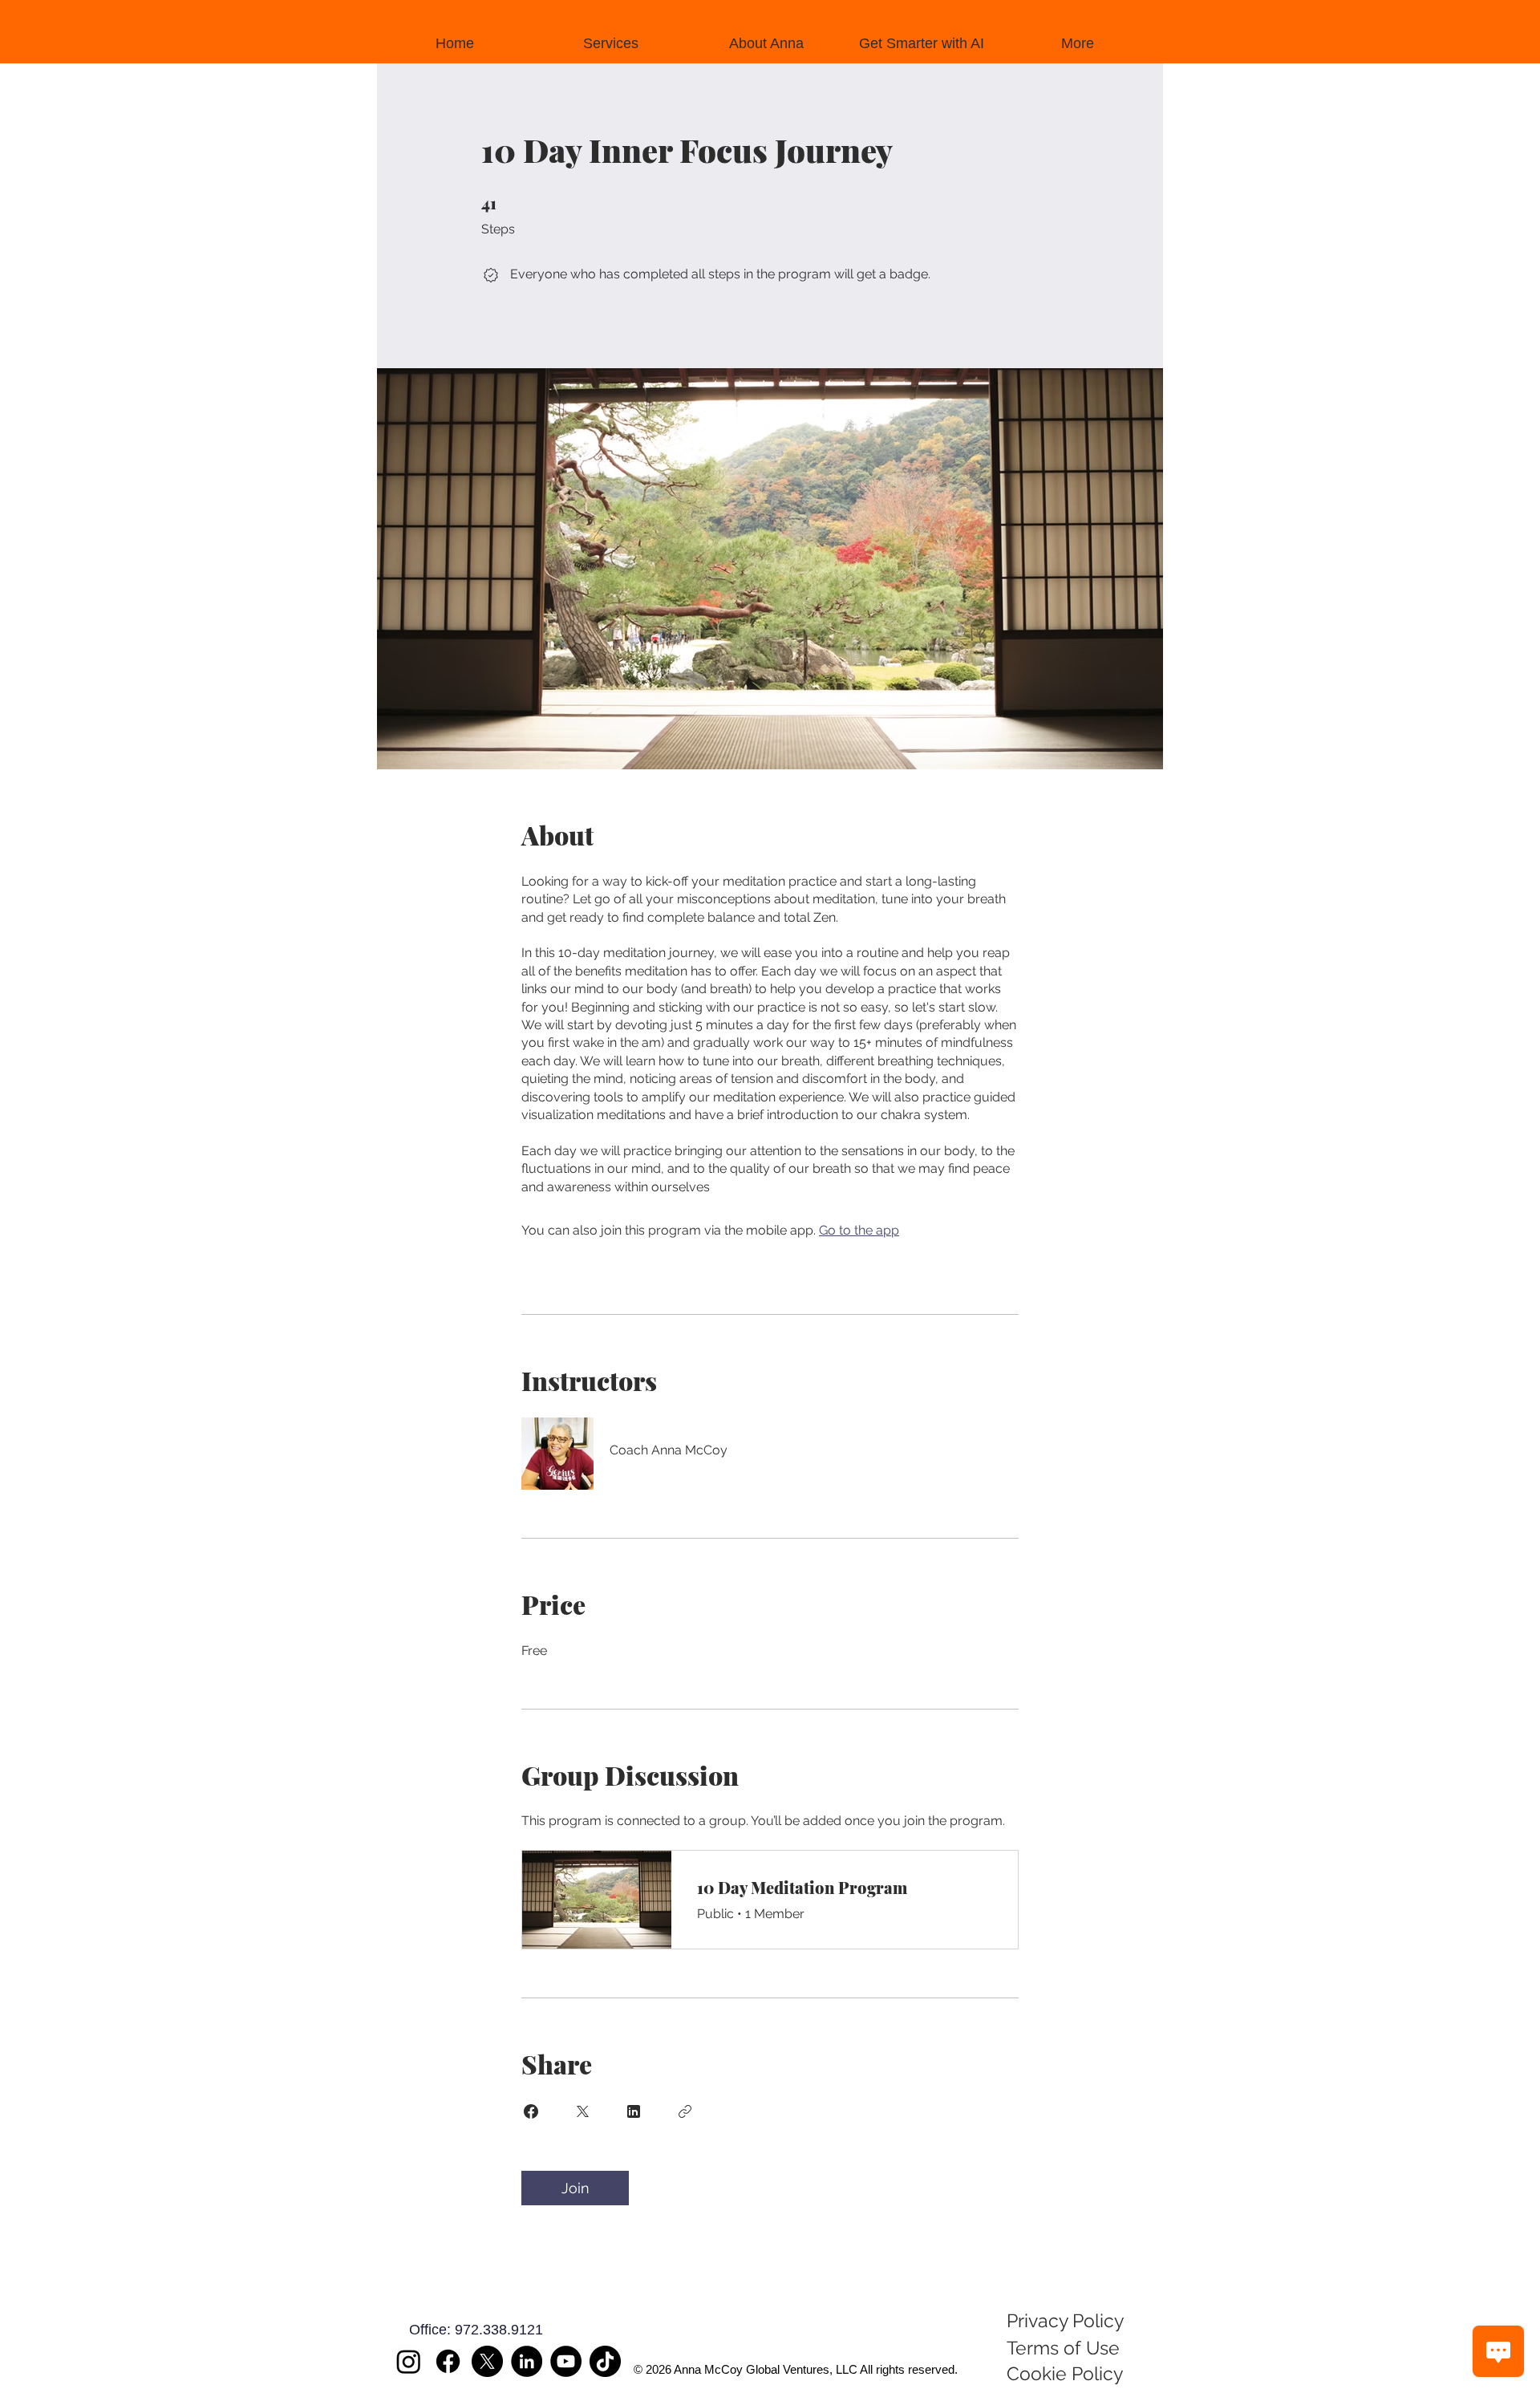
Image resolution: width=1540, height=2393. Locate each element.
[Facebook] (448, 2361)
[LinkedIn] (527, 2361)
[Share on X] (582, 2111)
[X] (487, 2361)
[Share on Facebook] (531, 2111)
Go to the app (859, 1230)
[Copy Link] (685, 2111)
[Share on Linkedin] (634, 2111)
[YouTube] (566, 2361)
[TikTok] (605, 2361)
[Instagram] (409, 2361)
